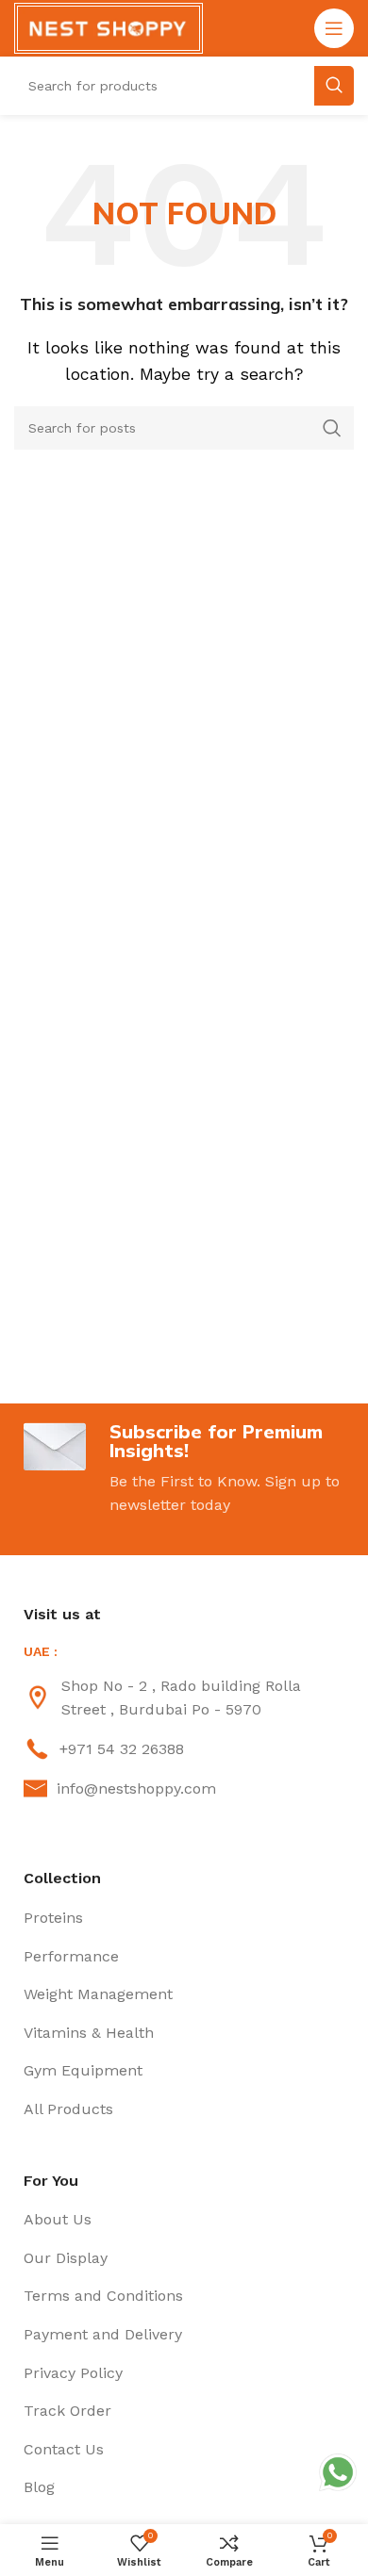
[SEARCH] (332, 428)
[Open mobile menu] (334, 28)
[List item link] (184, 1698)
